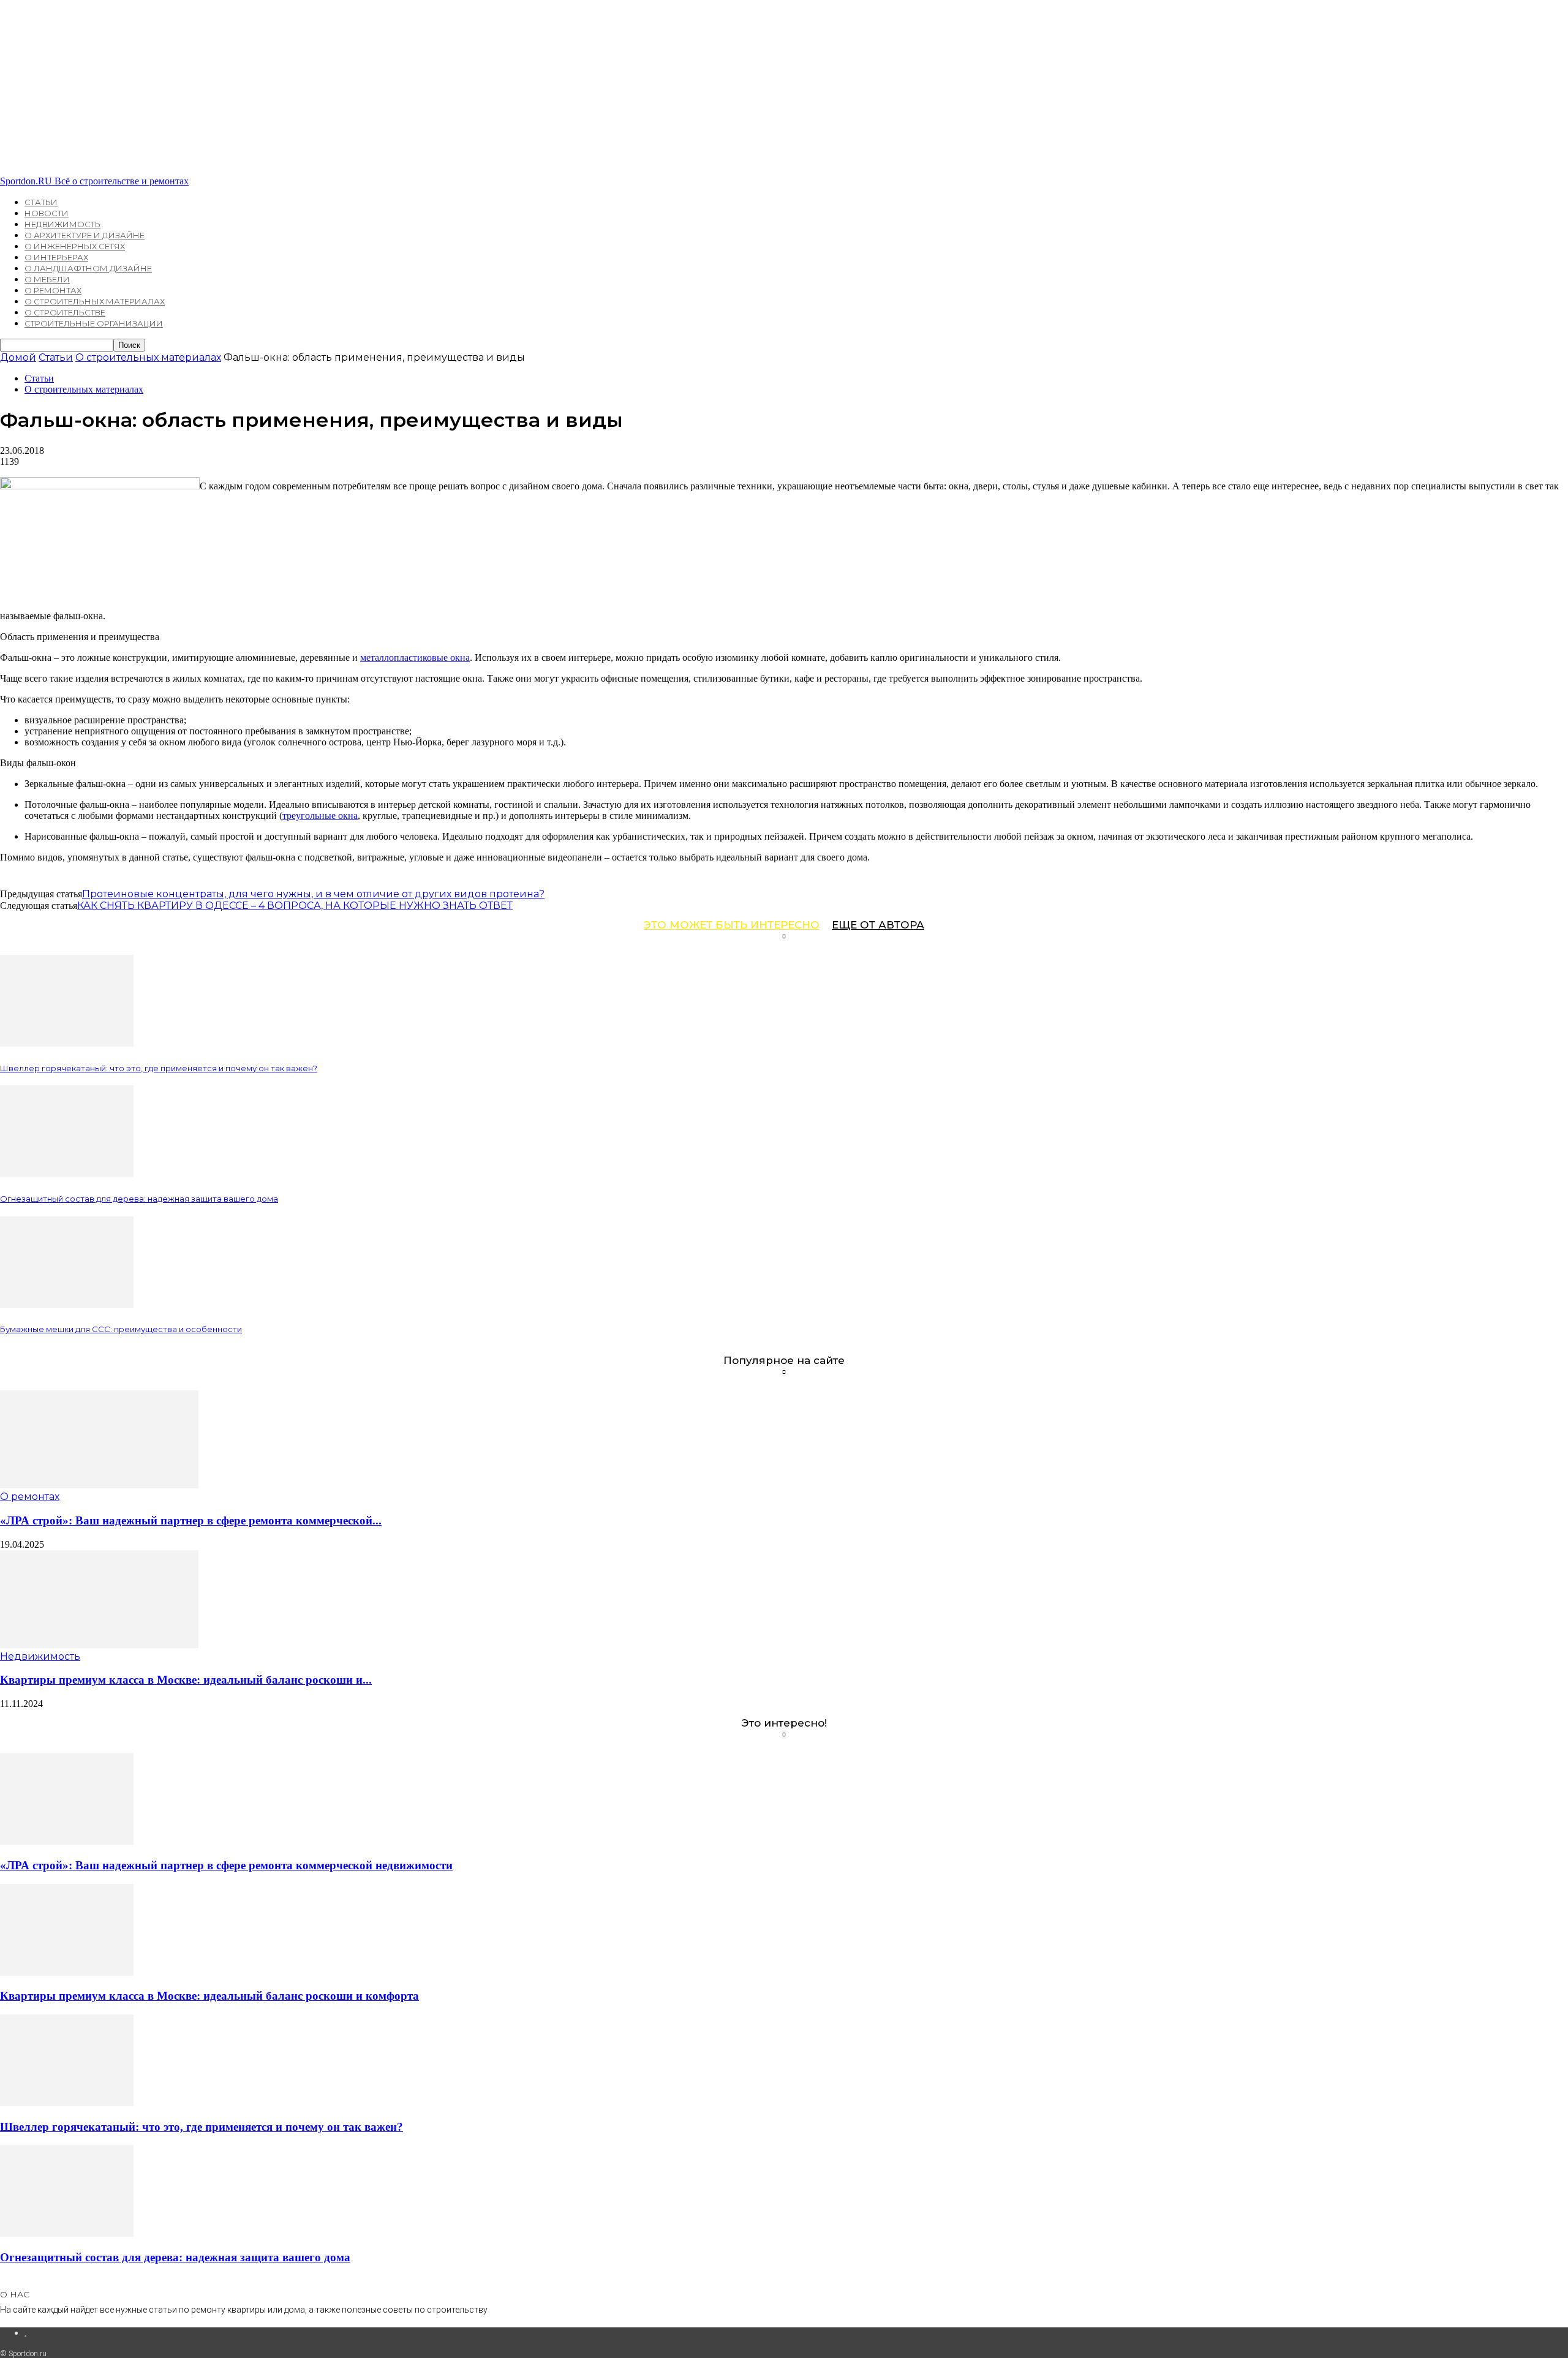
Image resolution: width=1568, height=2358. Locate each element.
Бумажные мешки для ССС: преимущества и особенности (121, 1329)
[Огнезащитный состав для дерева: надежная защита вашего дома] (67, 1174)
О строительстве (65, 312)
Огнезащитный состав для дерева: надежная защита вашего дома (139, 1199)
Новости (47, 213)
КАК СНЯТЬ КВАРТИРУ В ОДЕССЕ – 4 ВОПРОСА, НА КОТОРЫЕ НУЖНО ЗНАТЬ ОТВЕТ (295, 906)
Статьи (41, 202)
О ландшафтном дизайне (88, 268)
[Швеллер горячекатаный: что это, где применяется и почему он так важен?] (67, 1043)
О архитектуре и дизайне (85, 235)
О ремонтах (53, 290)
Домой (18, 357)
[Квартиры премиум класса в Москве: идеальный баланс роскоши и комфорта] (99, 1645)
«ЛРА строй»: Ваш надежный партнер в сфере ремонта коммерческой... (191, 1520)
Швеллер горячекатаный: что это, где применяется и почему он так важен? (159, 1068)
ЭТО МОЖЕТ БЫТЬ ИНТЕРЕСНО (732, 925)
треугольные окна (320, 816)
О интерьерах (56, 257)
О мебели (47, 279)
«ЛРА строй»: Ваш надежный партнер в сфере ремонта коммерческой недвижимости (226, 1865)
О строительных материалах (95, 301)
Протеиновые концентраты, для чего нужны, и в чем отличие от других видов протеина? (313, 894)
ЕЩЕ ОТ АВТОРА (878, 925)
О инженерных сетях (75, 246)
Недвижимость (62, 224)
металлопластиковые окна (415, 657)
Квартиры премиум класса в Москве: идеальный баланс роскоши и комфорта (209, 1996)
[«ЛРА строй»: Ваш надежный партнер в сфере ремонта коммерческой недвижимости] (99, 1485)
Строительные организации (94, 323)
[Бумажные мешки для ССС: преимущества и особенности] (67, 1305)
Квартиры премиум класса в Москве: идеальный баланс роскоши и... (186, 1680)
